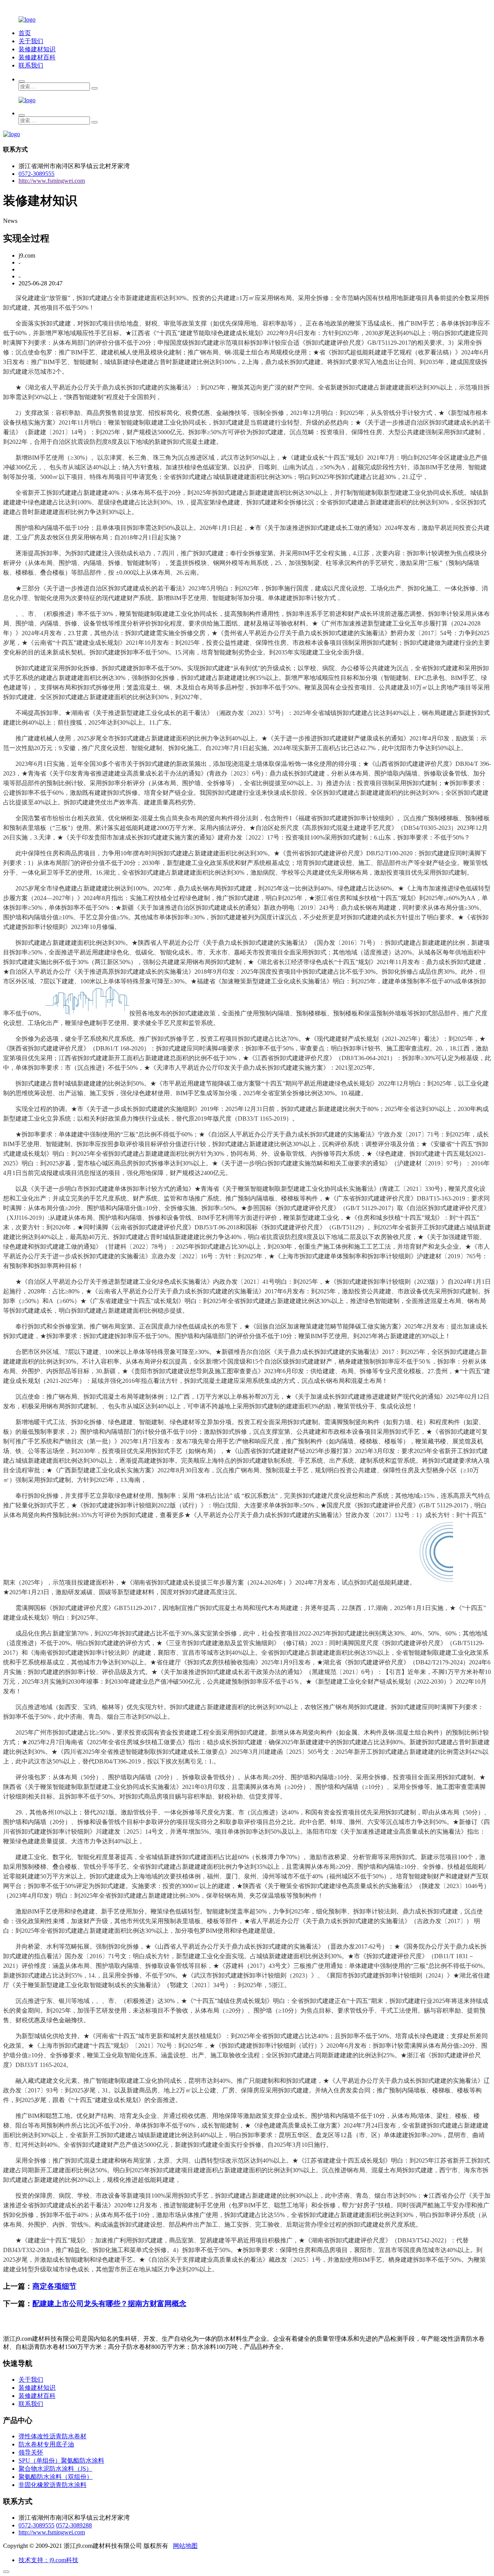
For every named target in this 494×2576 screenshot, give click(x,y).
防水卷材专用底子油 (46, 2444)
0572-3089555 (36, 174)
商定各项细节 (54, 2286)
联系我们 (31, 65)
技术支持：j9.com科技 (48, 2560)
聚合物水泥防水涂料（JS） (55, 2469)
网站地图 (185, 2546)
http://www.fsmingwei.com (52, 181)
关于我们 (31, 41)
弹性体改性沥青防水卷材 (52, 2436)
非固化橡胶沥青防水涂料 (52, 2485)
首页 (25, 33)
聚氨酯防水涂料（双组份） (56, 2477)
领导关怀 (31, 2452)
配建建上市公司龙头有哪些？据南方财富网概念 (109, 2304)
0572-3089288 (74, 2525)
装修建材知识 (37, 49)
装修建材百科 (37, 57)
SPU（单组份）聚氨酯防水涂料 (61, 2461)
